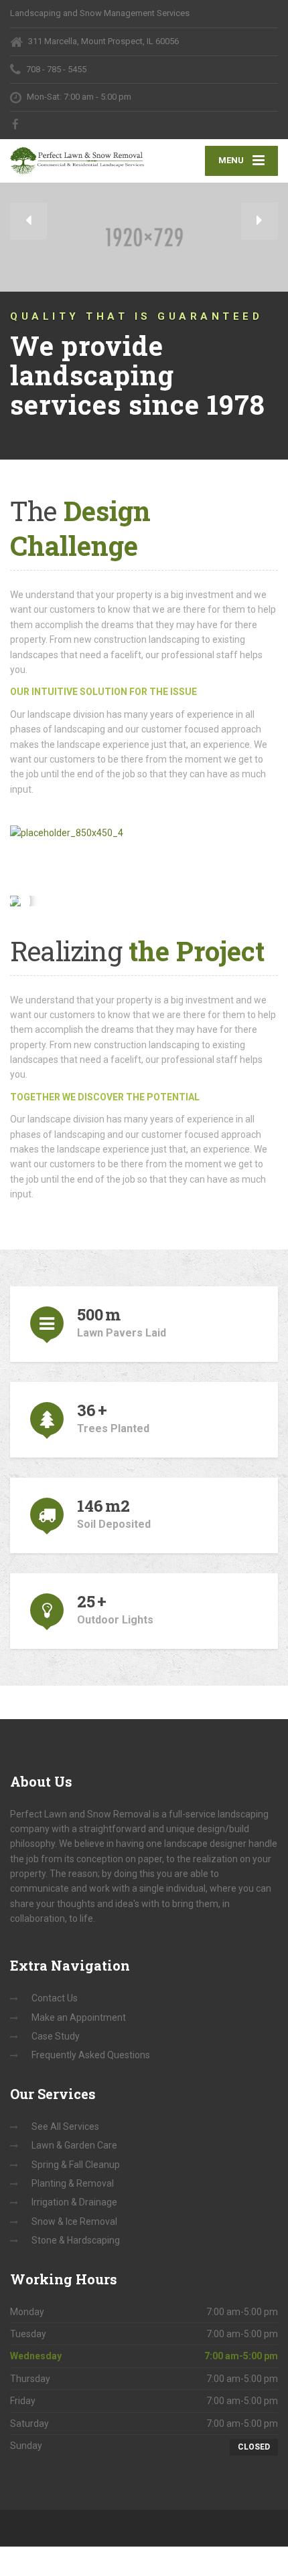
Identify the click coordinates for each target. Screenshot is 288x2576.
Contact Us (55, 1998)
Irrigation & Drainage (74, 2202)
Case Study (56, 2036)
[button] (28, 221)
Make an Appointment (79, 2017)
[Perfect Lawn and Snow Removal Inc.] (77, 157)
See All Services (65, 2126)
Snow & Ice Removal (74, 2221)
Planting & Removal (73, 2183)
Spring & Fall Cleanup (76, 2165)
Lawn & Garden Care (74, 2145)
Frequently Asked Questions (91, 2055)
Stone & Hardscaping (76, 2240)
